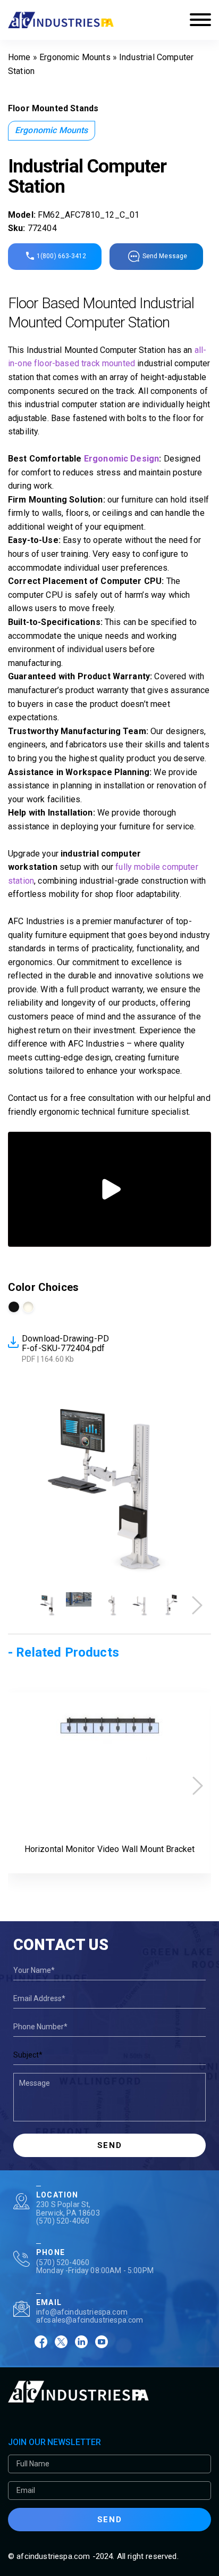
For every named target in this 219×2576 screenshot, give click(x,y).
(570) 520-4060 (63, 2221)
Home (19, 57)
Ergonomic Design (121, 459)
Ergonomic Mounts (75, 57)
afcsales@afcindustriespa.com (90, 2320)
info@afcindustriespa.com (82, 2312)
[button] (197, 1605)
